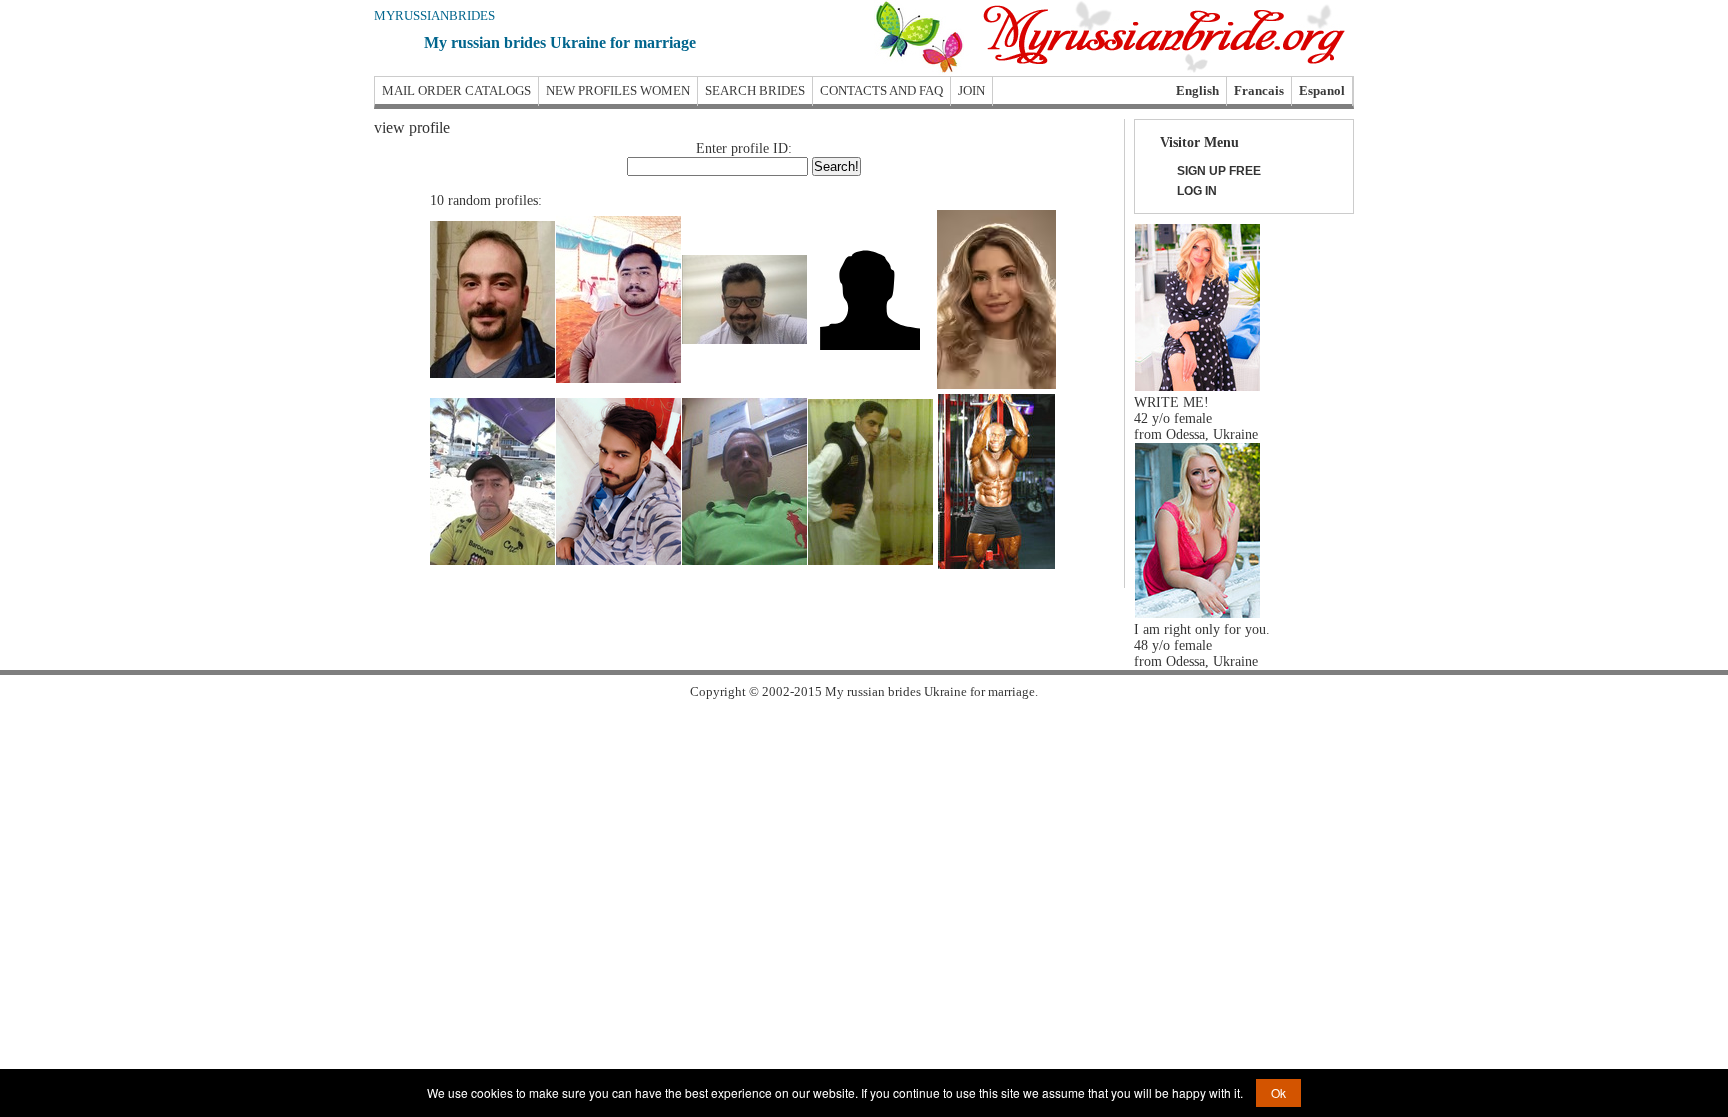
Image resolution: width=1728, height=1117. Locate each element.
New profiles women (618, 91)
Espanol (1322, 91)
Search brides (755, 91)
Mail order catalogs (456, 91)
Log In (1197, 191)
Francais (1259, 91)
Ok (1278, 1092)
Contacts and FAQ (881, 91)
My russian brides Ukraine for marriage (560, 42)
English (1197, 91)
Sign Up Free (1219, 171)
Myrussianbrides (434, 16)
